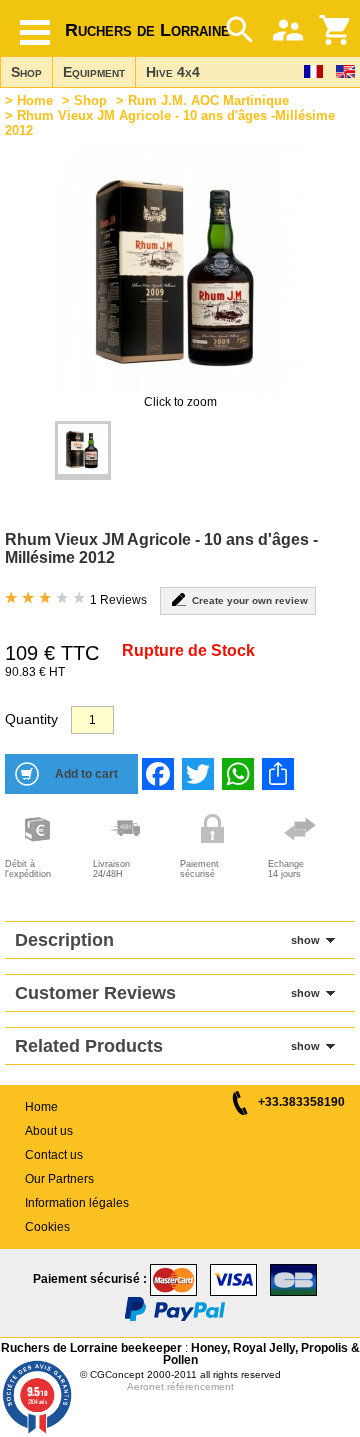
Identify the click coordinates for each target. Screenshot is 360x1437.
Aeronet (145, 1386)
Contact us (54, 1155)
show (305, 940)
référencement (200, 1386)
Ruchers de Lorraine (147, 30)
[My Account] (288, 30)
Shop (26, 72)
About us (49, 1131)
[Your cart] (336, 30)
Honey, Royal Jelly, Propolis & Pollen (261, 1354)
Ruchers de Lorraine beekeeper (91, 1348)
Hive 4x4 (173, 72)
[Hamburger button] (35, 32)
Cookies (47, 1227)
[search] (240, 30)
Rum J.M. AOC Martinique (208, 100)
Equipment (94, 72)
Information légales (77, 1203)
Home (35, 100)
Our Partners (59, 1179)
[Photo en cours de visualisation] (83, 450)
